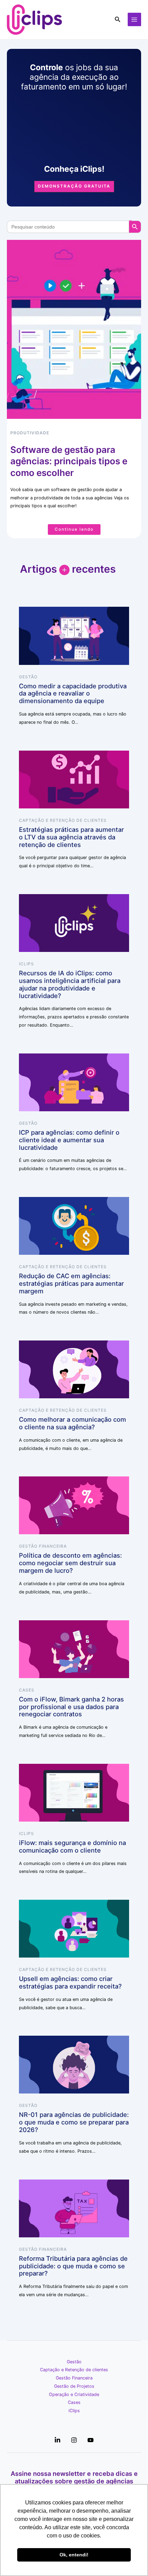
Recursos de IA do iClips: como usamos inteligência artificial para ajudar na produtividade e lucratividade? (70, 984)
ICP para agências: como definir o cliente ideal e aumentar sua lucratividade (69, 1140)
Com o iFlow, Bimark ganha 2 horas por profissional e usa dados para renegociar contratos (71, 1707)
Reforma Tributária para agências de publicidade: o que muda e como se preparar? (73, 2266)
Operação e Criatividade (74, 2394)
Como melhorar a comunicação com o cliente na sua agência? (72, 1423)
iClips (27, 964)
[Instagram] (74, 2440)
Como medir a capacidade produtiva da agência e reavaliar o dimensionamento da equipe (73, 693)
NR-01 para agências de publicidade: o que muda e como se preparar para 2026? (74, 2122)
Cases (27, 1690)
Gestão (28, 677)
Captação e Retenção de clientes (63, 820)
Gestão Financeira (43, 1546)
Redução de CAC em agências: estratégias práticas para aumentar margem (71, 1283)
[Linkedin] (57, 2440)
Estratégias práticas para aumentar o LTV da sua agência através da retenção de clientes (71, 837)
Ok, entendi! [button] (74, 2555)
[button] (118, 19)
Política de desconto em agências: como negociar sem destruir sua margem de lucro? (70, 1563)
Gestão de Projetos (74, 2386)
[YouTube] (91, 2440)
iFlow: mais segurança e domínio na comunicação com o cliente (72, 1846)
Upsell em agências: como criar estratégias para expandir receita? (70, 1982)
